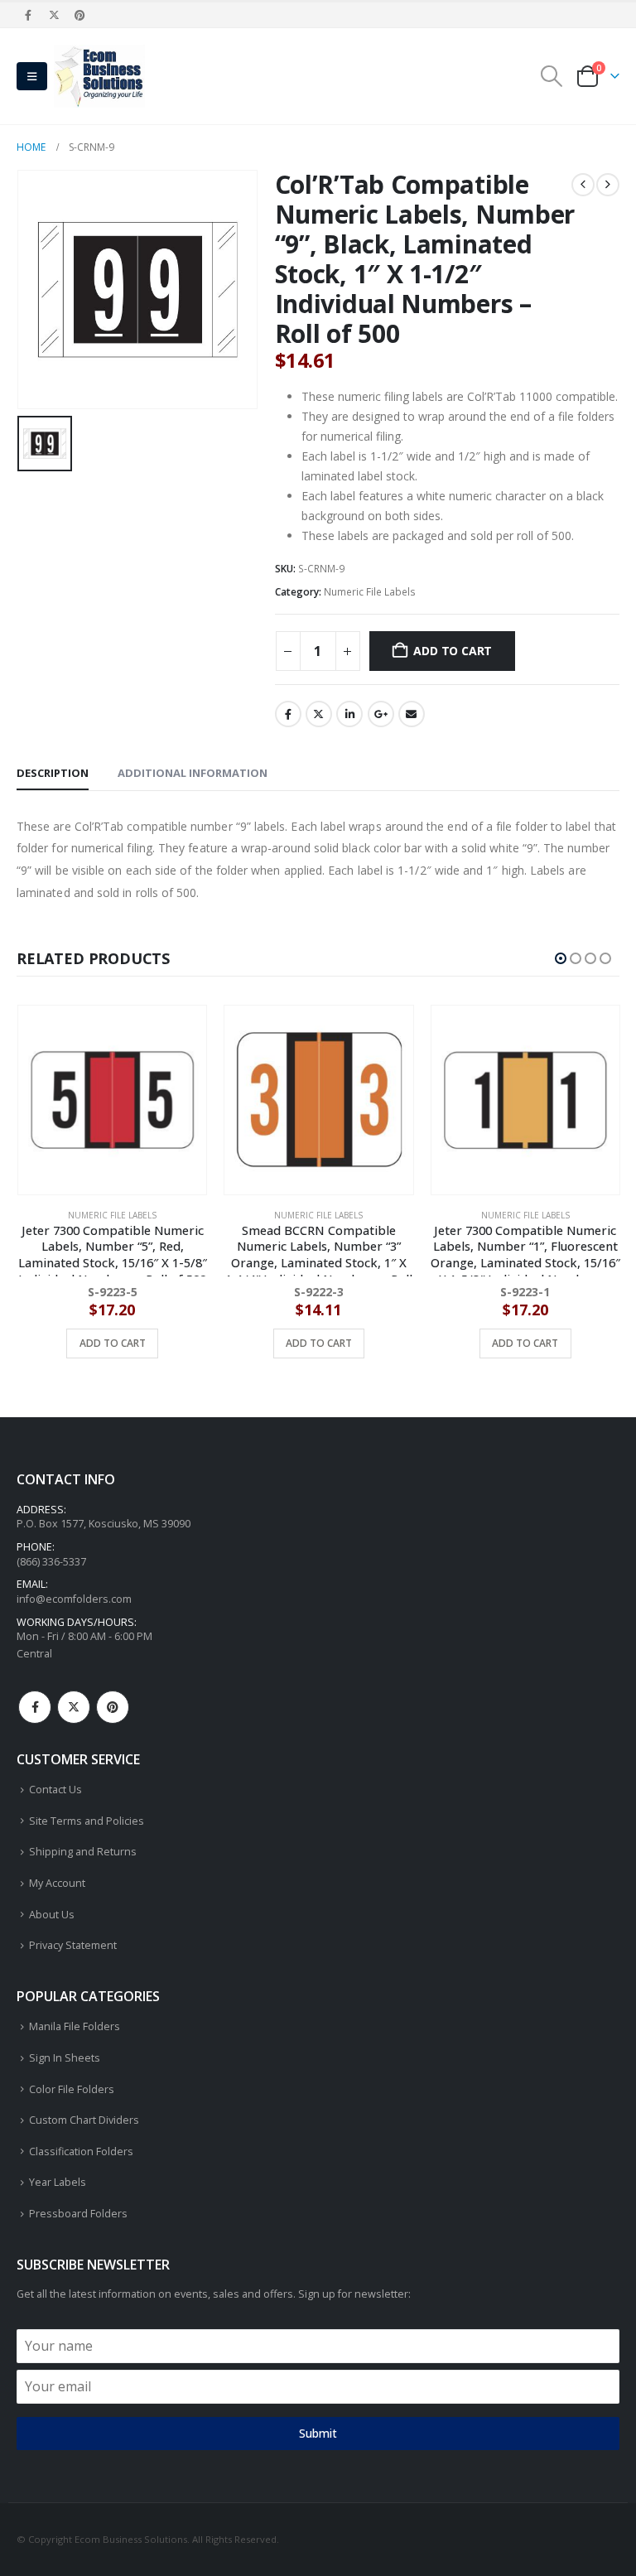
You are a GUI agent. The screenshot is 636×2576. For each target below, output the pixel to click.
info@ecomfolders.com (74, 1599)
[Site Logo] (99, 76)
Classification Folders (81, 2151)
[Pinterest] (80, 15)
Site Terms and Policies (87, 1821)
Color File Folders (72, 2089)
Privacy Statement (73, 1945)
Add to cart (453, 651)
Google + (381, 714)
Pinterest (113, 1707)
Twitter (319, 714)
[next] (608, 185)
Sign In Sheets (65, 2058)
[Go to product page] (111, 1100)
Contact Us (55, 1790)
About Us (52, 1915)
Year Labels (58, 2182)
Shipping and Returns (83, 1852)
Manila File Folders (75, 2026)
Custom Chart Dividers (84, 2120)
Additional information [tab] (193, 773)
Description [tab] (53, 773)
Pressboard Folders (78, 2214)
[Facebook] (28, 15)
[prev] (583, 185)
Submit (318, 2433)
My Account (57, 1883)
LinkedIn (349, 714)
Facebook (288, 714)
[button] (32, 76)
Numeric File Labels (370, 592)
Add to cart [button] (112, 1343)
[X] (54, 15)
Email (412, 714)
